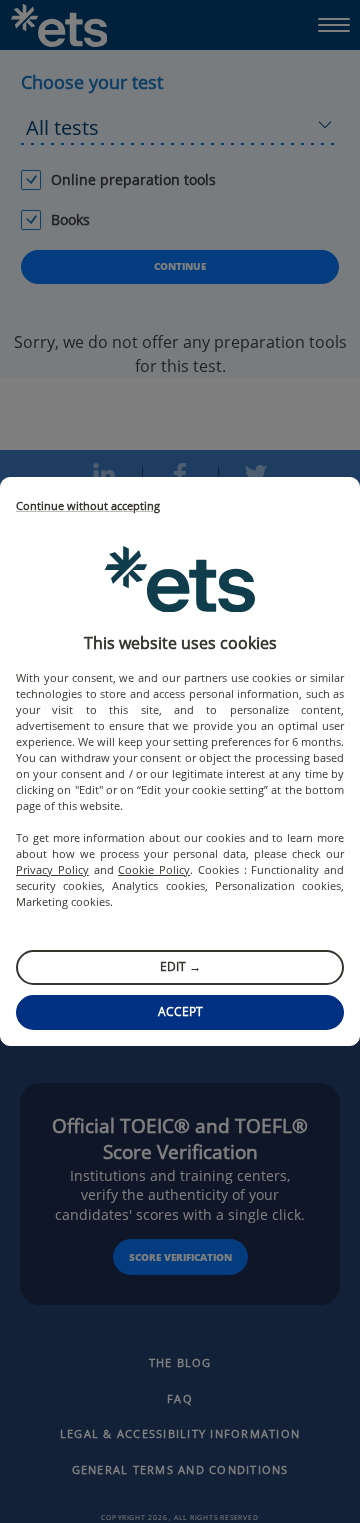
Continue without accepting (88, 506)
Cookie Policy (154, 869)
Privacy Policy (52, 869)
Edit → (180, 966)
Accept (180, 1011)
